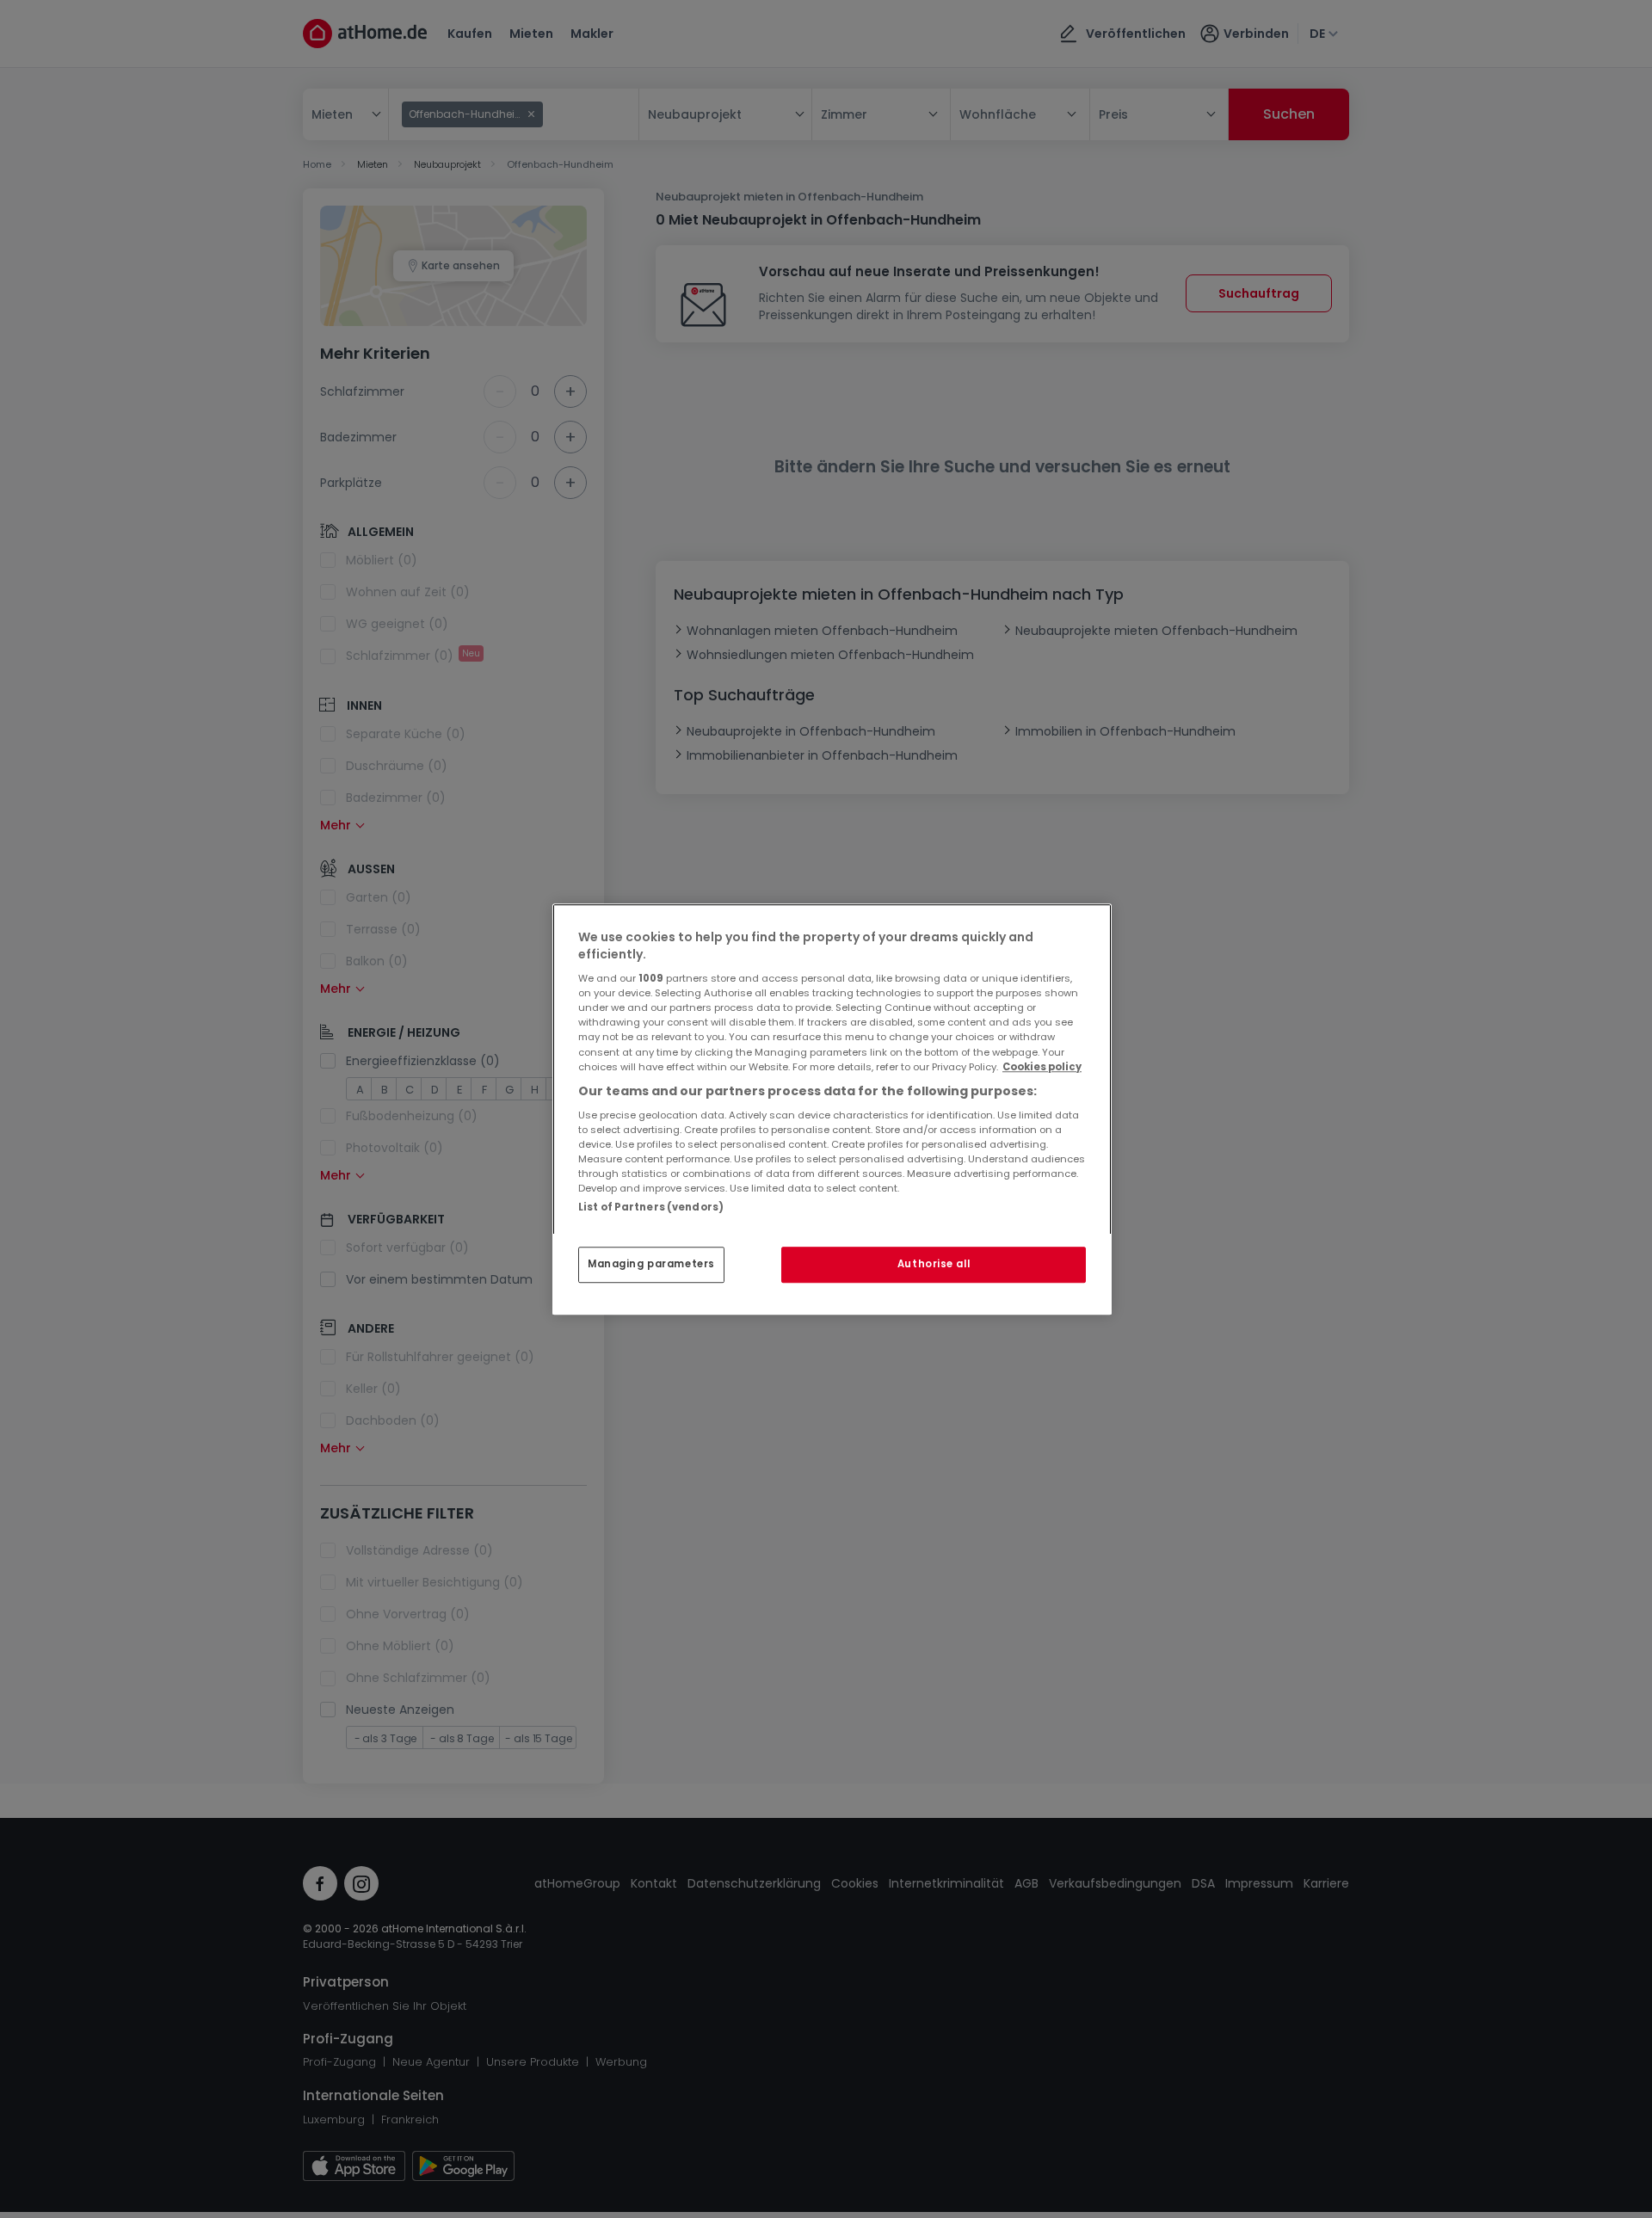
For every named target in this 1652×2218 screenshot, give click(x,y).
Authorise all (934, 1264)
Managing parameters (651, 1264)
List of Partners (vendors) (651, 1207)
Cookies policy (1042, 1067)
